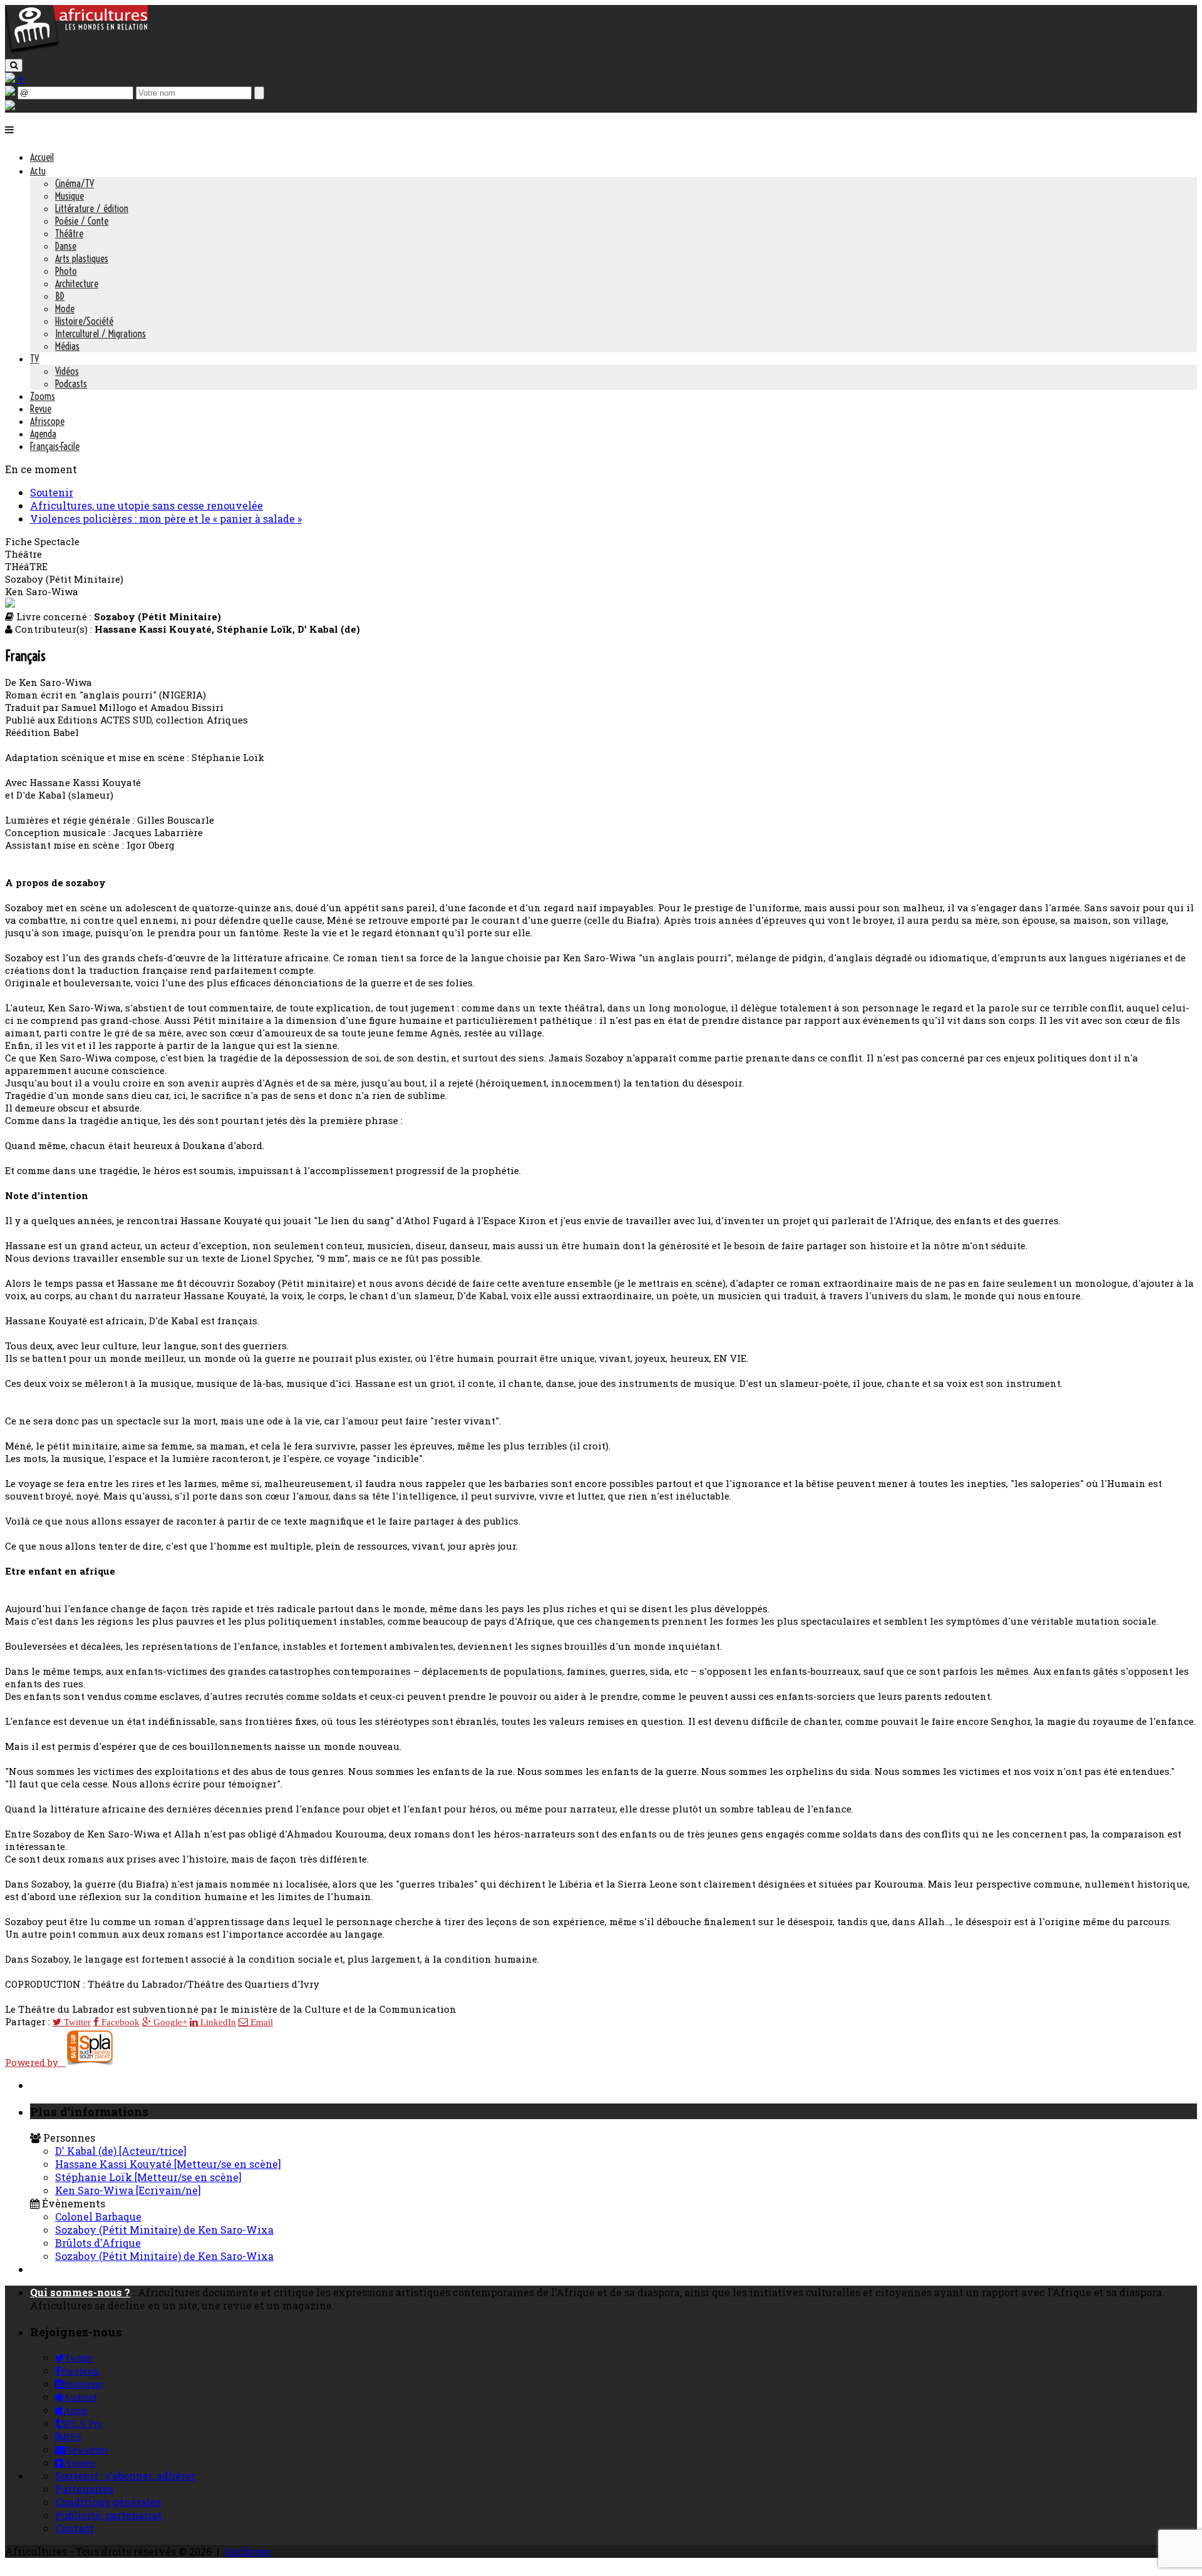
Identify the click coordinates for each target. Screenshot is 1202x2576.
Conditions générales (108, 2502)
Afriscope (47, 421)
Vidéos (67, 371)
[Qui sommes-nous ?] (10, 106)
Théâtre (69, 233)
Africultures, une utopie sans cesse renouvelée (146, 505)
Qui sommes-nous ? (80, 2292)
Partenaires (84, 2489)
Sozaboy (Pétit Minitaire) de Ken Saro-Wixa (164, 2230)
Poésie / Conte (82, 221)
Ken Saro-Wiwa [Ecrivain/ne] (128, 2190)
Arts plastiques (82, 258)
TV (34, 359)
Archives (247, 2551)
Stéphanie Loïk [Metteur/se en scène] (148, 2177)
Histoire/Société (84, 321)
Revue (41, 409)
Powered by (35, 2062)
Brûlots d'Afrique (98, 2243)
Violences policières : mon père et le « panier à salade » (166, 519)
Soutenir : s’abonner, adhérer (125, 2476)
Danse (66, 246)
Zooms (43, 396)
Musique (69, 196)
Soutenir (52, 492)
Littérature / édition (92, 208)
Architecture (77, 284)
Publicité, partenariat (109, 2515)
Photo (66, 271)
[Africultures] (76, 51)
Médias (67, 346)
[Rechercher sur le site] (14, 65)
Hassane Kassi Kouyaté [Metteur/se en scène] (168, 2164)
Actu (38, 171)
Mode (65, 309)
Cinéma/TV (74, 183)
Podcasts (71, 384)
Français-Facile (55, 446)
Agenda (43, 434)
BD (60, 296)
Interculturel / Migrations (100, 334)
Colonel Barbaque (98, 2216)
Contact (74, 2528)
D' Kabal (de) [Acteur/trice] (121, 2151)
